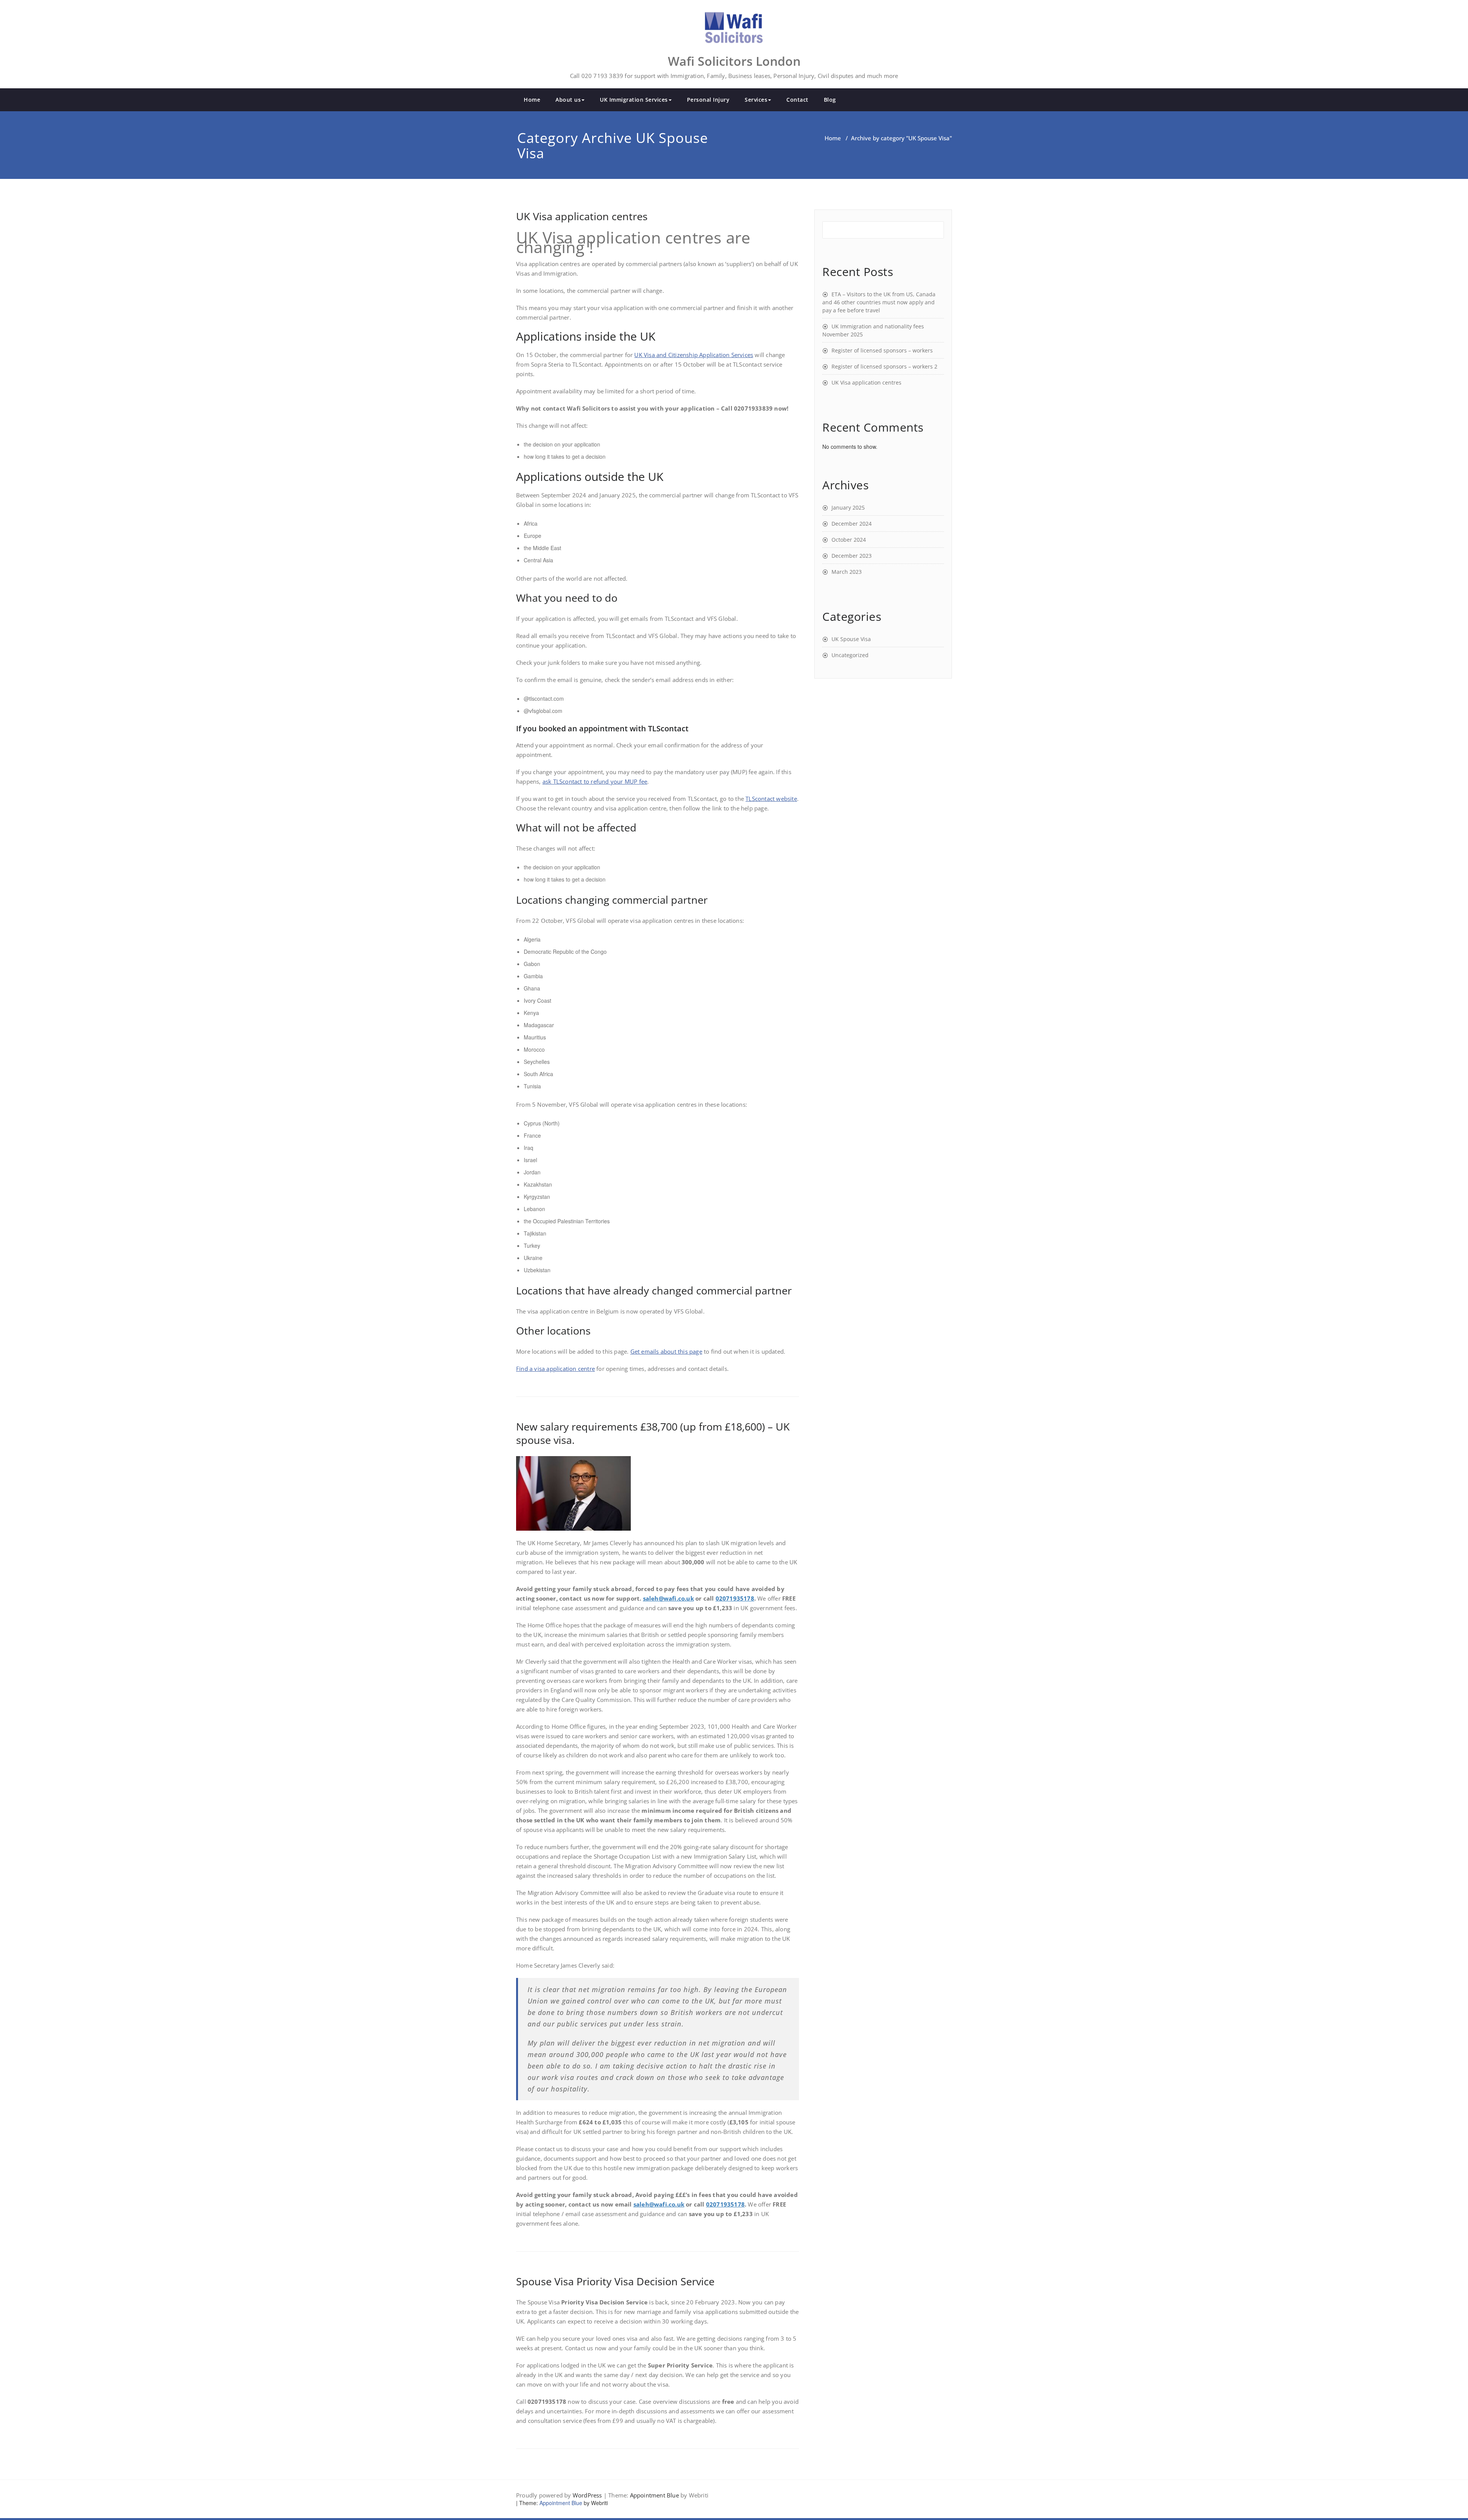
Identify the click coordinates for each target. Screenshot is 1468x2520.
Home (532, 100)
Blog (830, 100)
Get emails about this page (666, 1351)
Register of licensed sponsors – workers (882, 350)
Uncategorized (850, 655)
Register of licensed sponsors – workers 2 (884, 366)
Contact (797, 100)
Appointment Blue (654, 2495)
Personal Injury (708, 100)
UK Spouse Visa (851, 639)
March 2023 (847, 572)
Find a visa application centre (555, 1369)
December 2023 (852, 556)
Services (756, 100)
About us (568, 100)
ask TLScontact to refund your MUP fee (595, 781)
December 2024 (852, 524)
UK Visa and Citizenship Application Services (694, 355)
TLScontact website (771, 799)
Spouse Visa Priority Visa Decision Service (615, 2281)
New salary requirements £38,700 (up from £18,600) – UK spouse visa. (653, 1433)
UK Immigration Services (634, 100)
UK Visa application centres (582, 216)
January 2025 (848, 507)
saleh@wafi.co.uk (668, 1598)
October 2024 (849, 540)
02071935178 (735, 1598)
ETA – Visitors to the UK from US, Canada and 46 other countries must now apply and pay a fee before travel (879, 302)
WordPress (587, 2495)
